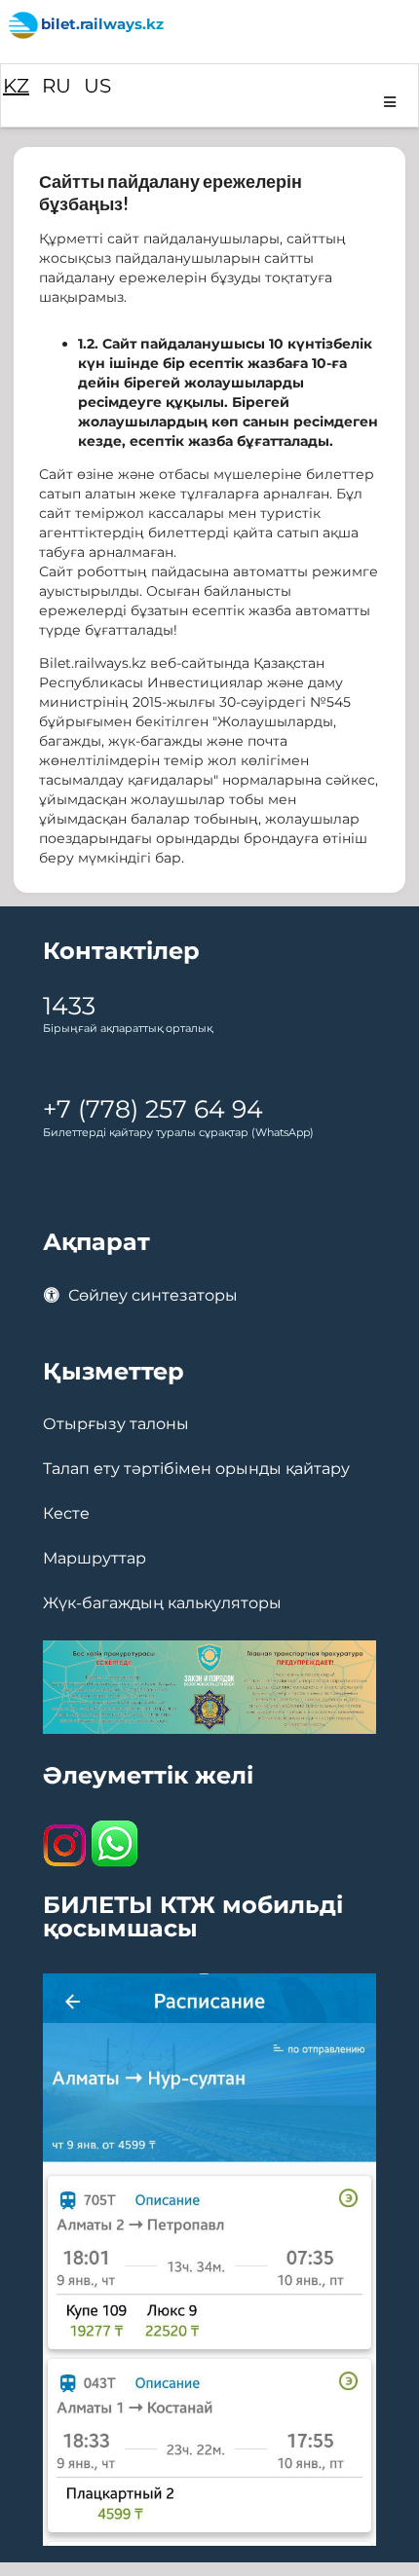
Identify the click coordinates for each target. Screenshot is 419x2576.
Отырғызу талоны (116, 1424)
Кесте (66, 1514)
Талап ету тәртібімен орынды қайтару (196, 1469)
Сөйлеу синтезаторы (151, 1295)
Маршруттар (95, 1559)
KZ (16, 86)
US (97, 86)
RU (57, 86)
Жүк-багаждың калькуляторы (162, 1603)
